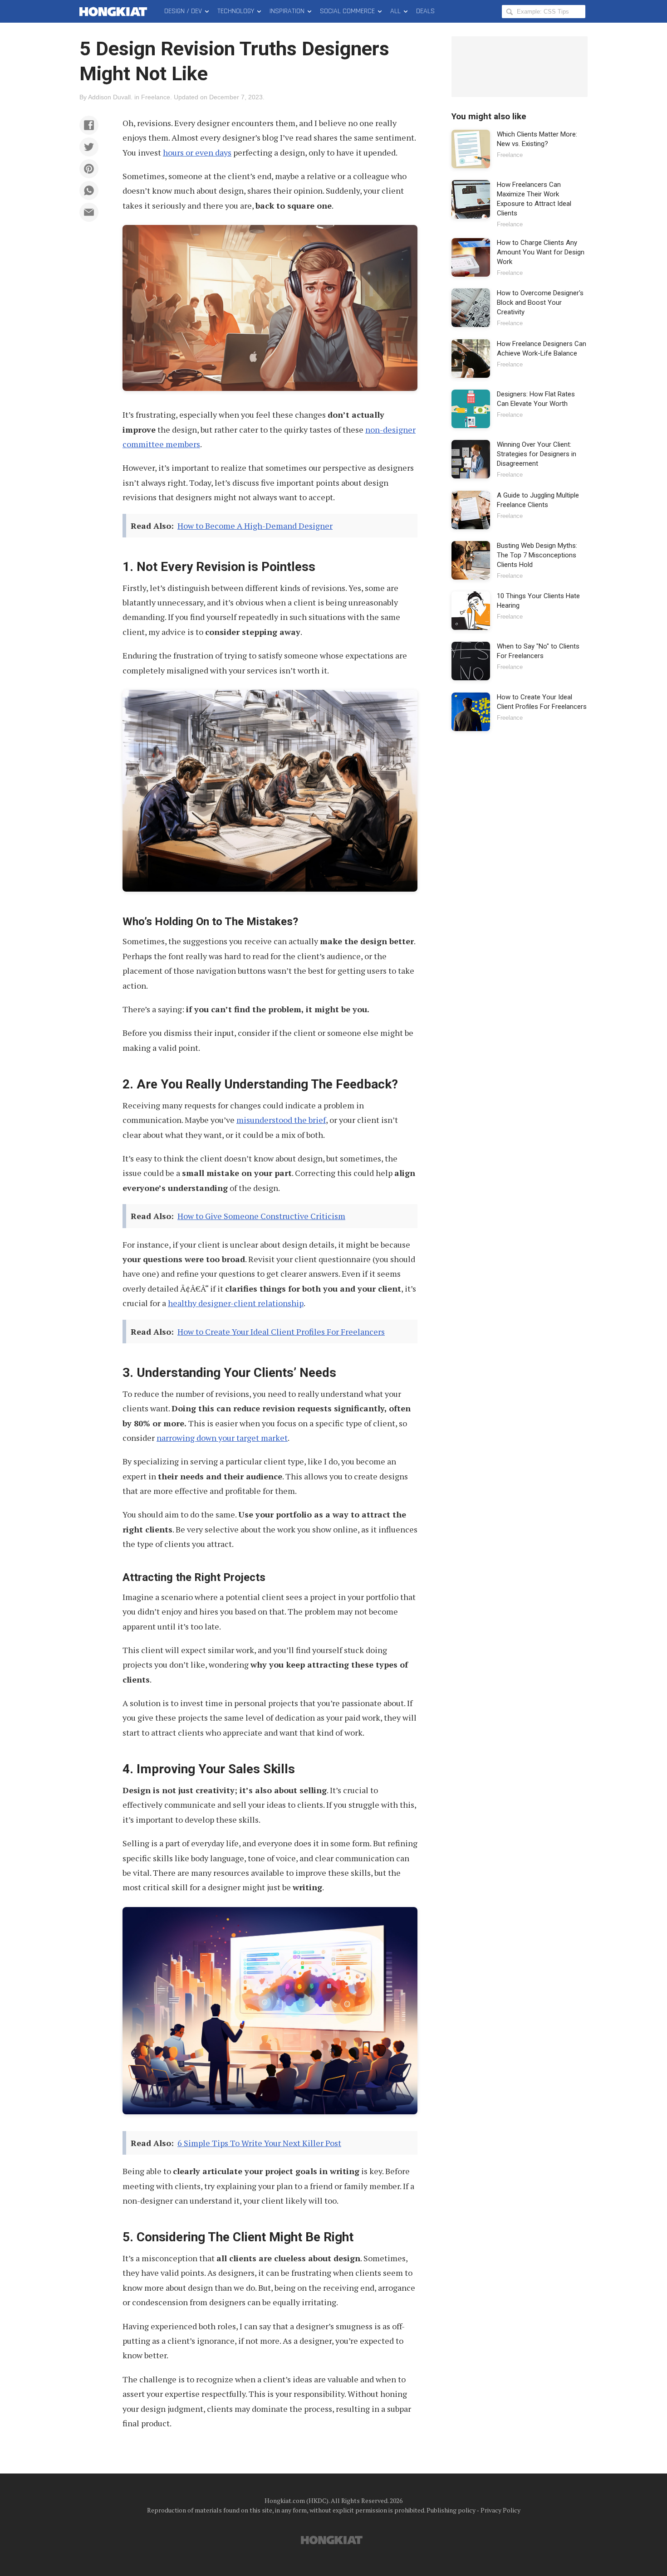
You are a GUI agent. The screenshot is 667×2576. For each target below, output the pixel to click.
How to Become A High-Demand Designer (255, 526)
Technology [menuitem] (236, 11)
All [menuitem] (395, 11)
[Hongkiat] (115, 11)
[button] (89, 125)
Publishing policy (451, 2510)
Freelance (156, 97)
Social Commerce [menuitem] (347, 11)
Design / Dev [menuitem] (183, 11)
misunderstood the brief (281, 1120)
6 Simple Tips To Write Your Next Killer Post (259, 2143)
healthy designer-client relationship (236, 1303)
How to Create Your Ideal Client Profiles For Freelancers (281, 1332)
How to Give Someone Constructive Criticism (261, 1216)
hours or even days (197, 152)
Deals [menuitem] (425, 11)
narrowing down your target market (222, 1438)
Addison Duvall (109, 97)
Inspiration (287, 11)
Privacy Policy (500, 2510)
